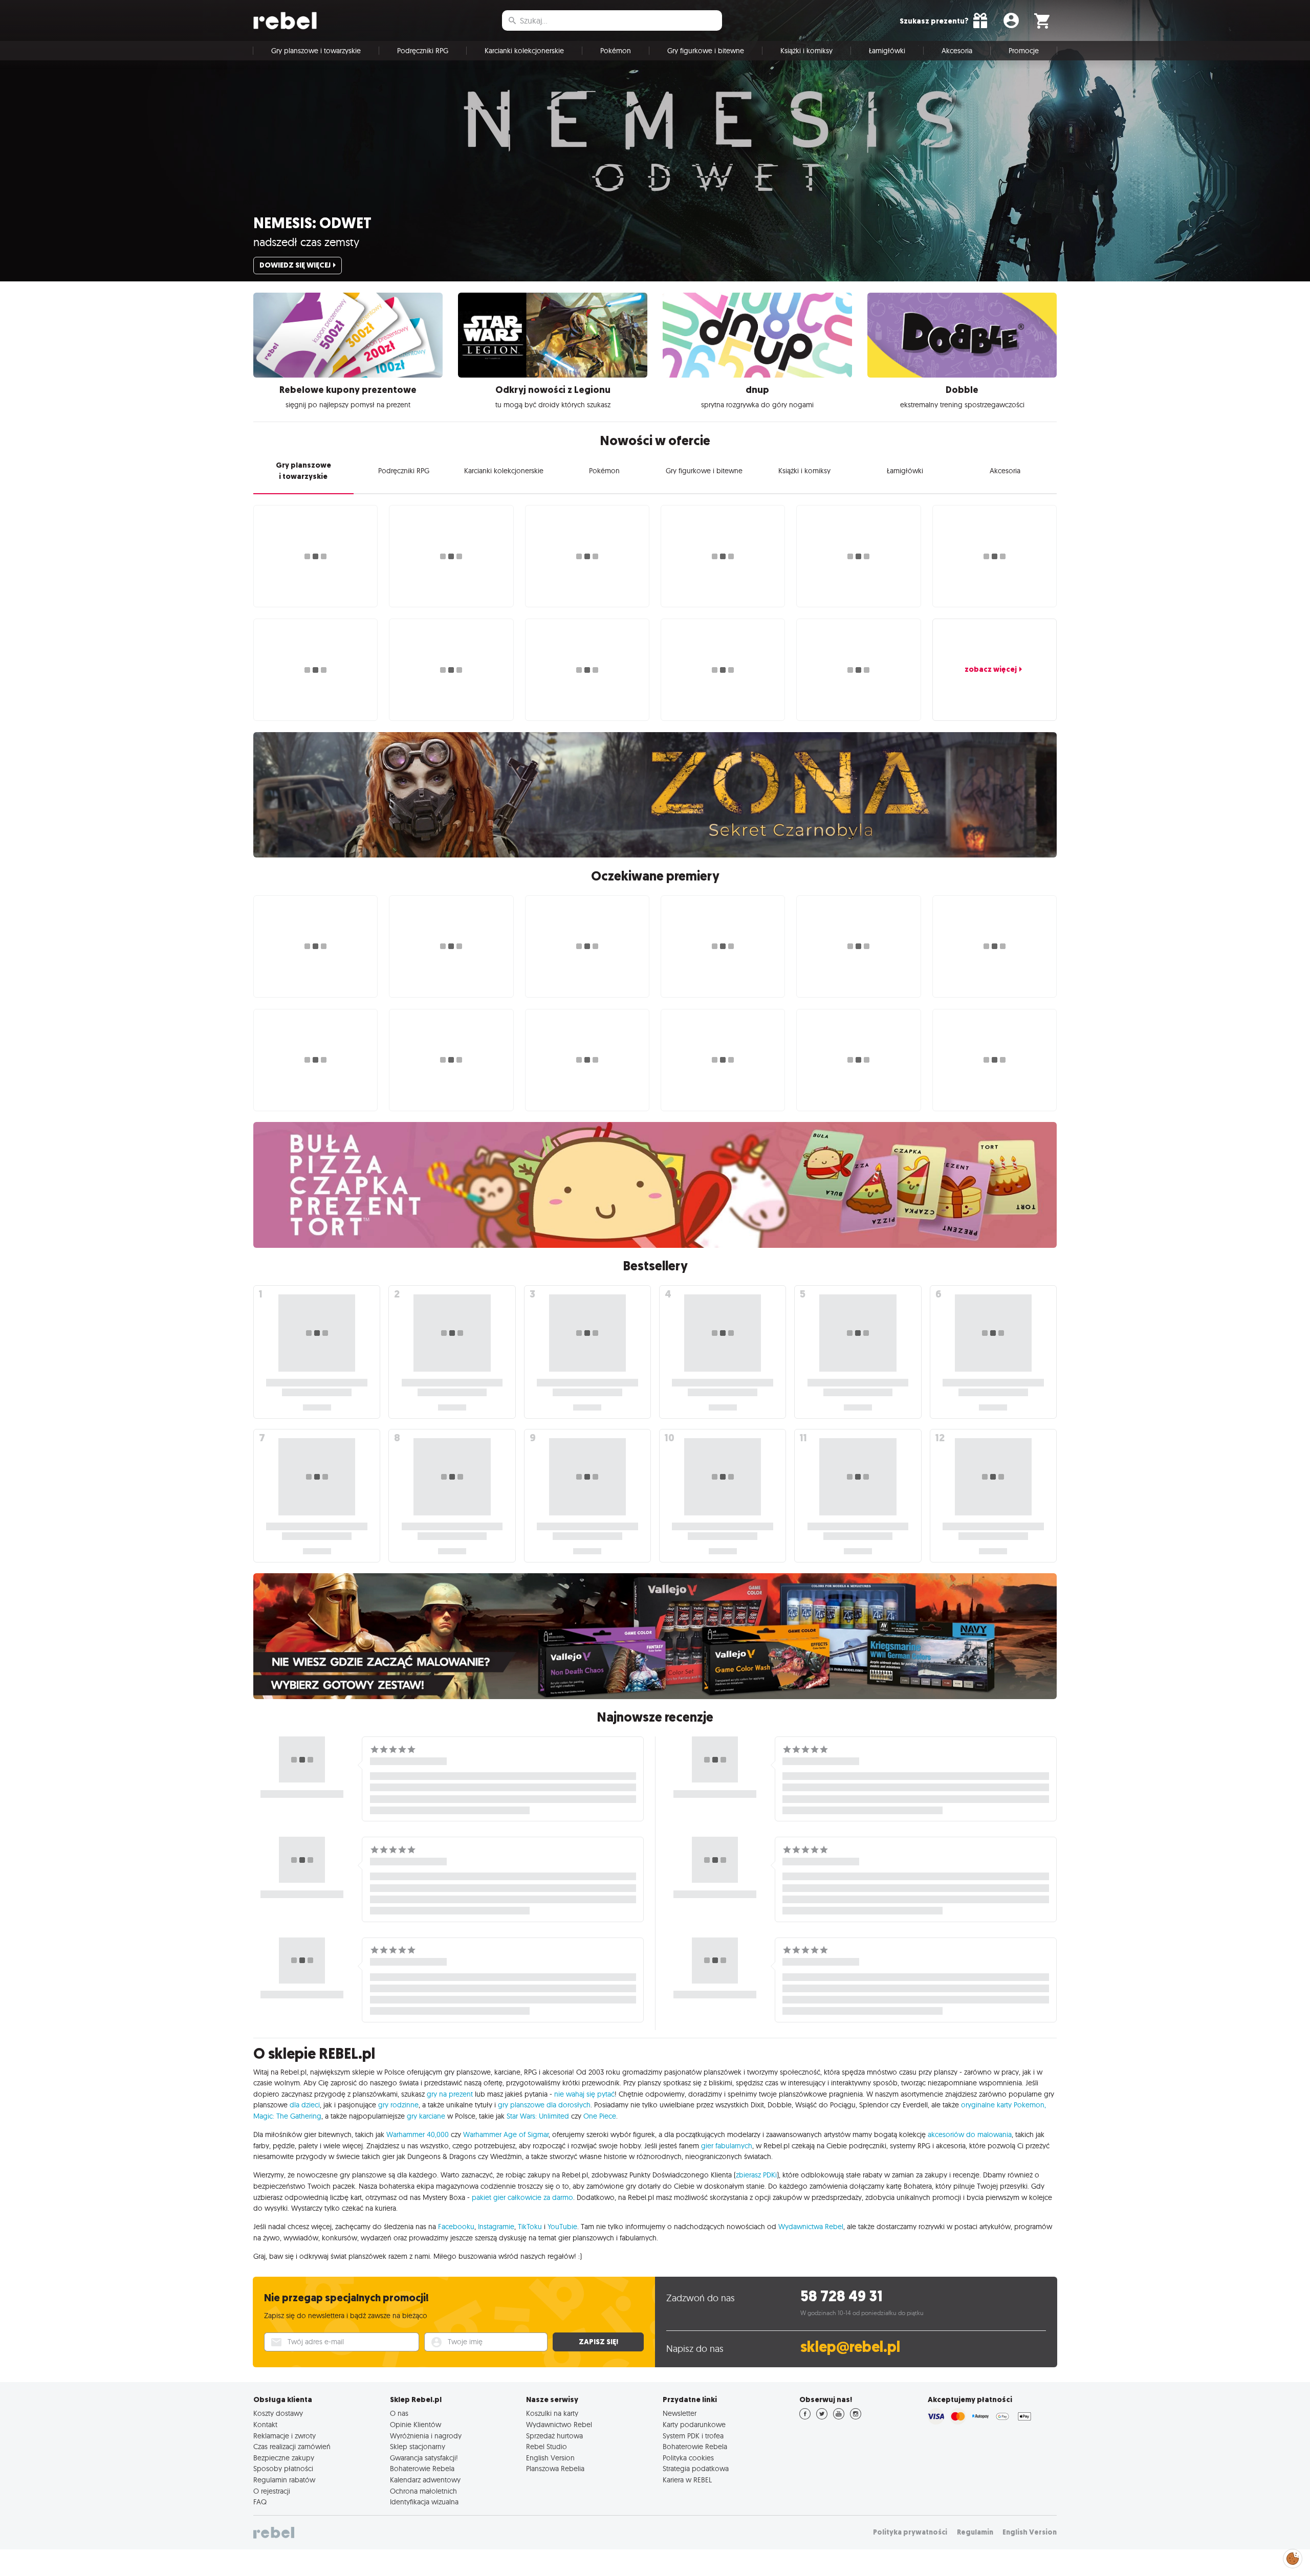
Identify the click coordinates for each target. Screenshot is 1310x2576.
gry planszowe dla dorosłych (544, 2105)
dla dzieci (305, 2105)
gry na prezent (450, 2094)
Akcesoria (957, 51)
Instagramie (496, 2227)
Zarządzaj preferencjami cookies (1293, 2557)
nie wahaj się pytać (584, 2094)
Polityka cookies (688, 2458)
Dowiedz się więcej (295, 265)
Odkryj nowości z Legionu (553, 390)
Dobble (962, 390)
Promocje (1024, 51)
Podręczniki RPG (423, 51)
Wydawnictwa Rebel (811, 2227)
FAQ (260, 2502)
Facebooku (456, 2227)
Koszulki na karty (552, 2413)
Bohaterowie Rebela (422, 2469)
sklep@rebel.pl (850, 2347)
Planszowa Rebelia (555, 2469)
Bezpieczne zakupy (284, 2458)
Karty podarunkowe (694, 2425)
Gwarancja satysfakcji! (424, 2458)
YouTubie (562, 2227)
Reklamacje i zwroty (285, 2436)
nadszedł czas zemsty (306, 242)
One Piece (600, 2116)
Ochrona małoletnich (423, 2491)
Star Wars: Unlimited (538, 2116)
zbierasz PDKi (756, 2175)
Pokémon (616, 51)
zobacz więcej (991, 669)
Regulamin (975, 2532)
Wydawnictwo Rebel (559, 2425)
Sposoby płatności (283, 2469)
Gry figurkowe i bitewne (706, 51)
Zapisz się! (598, 2342)
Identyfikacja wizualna (424, 2502)
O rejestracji (272, 2491)
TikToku (530, 2227)
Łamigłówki (887, 51)
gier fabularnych (727, 2146)
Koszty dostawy (278, 2413)
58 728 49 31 (842, 2296)
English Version (550, 2458)
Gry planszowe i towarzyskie (316, 51)
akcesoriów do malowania (970, 2134)
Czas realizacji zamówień (292, 2447)
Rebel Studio (547, 2447)
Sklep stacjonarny (418, 2447)
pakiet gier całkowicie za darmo (522, 2197)
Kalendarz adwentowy (425, 2480)
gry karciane (426, 2116)
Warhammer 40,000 (418, 2134)
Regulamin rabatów (284, 2480)
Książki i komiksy (806, 51)
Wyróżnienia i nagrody (426, 2436)
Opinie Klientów (416, 2425)
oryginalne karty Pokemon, (1003, 2105)
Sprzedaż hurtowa (554, 2436)
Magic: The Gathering (287, 2116)
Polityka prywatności (910, 2532)
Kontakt (265, 2425)
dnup (757, 390)
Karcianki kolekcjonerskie (524, 51)
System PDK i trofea (693, 2436)
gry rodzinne (398, 2105)
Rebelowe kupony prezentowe (348, 390)
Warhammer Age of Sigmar (506, 2134)
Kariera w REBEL (687, 2480)
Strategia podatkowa (696, 2469)
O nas (399, 2413)
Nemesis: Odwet (312, 223)
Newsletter (680, 2413)
